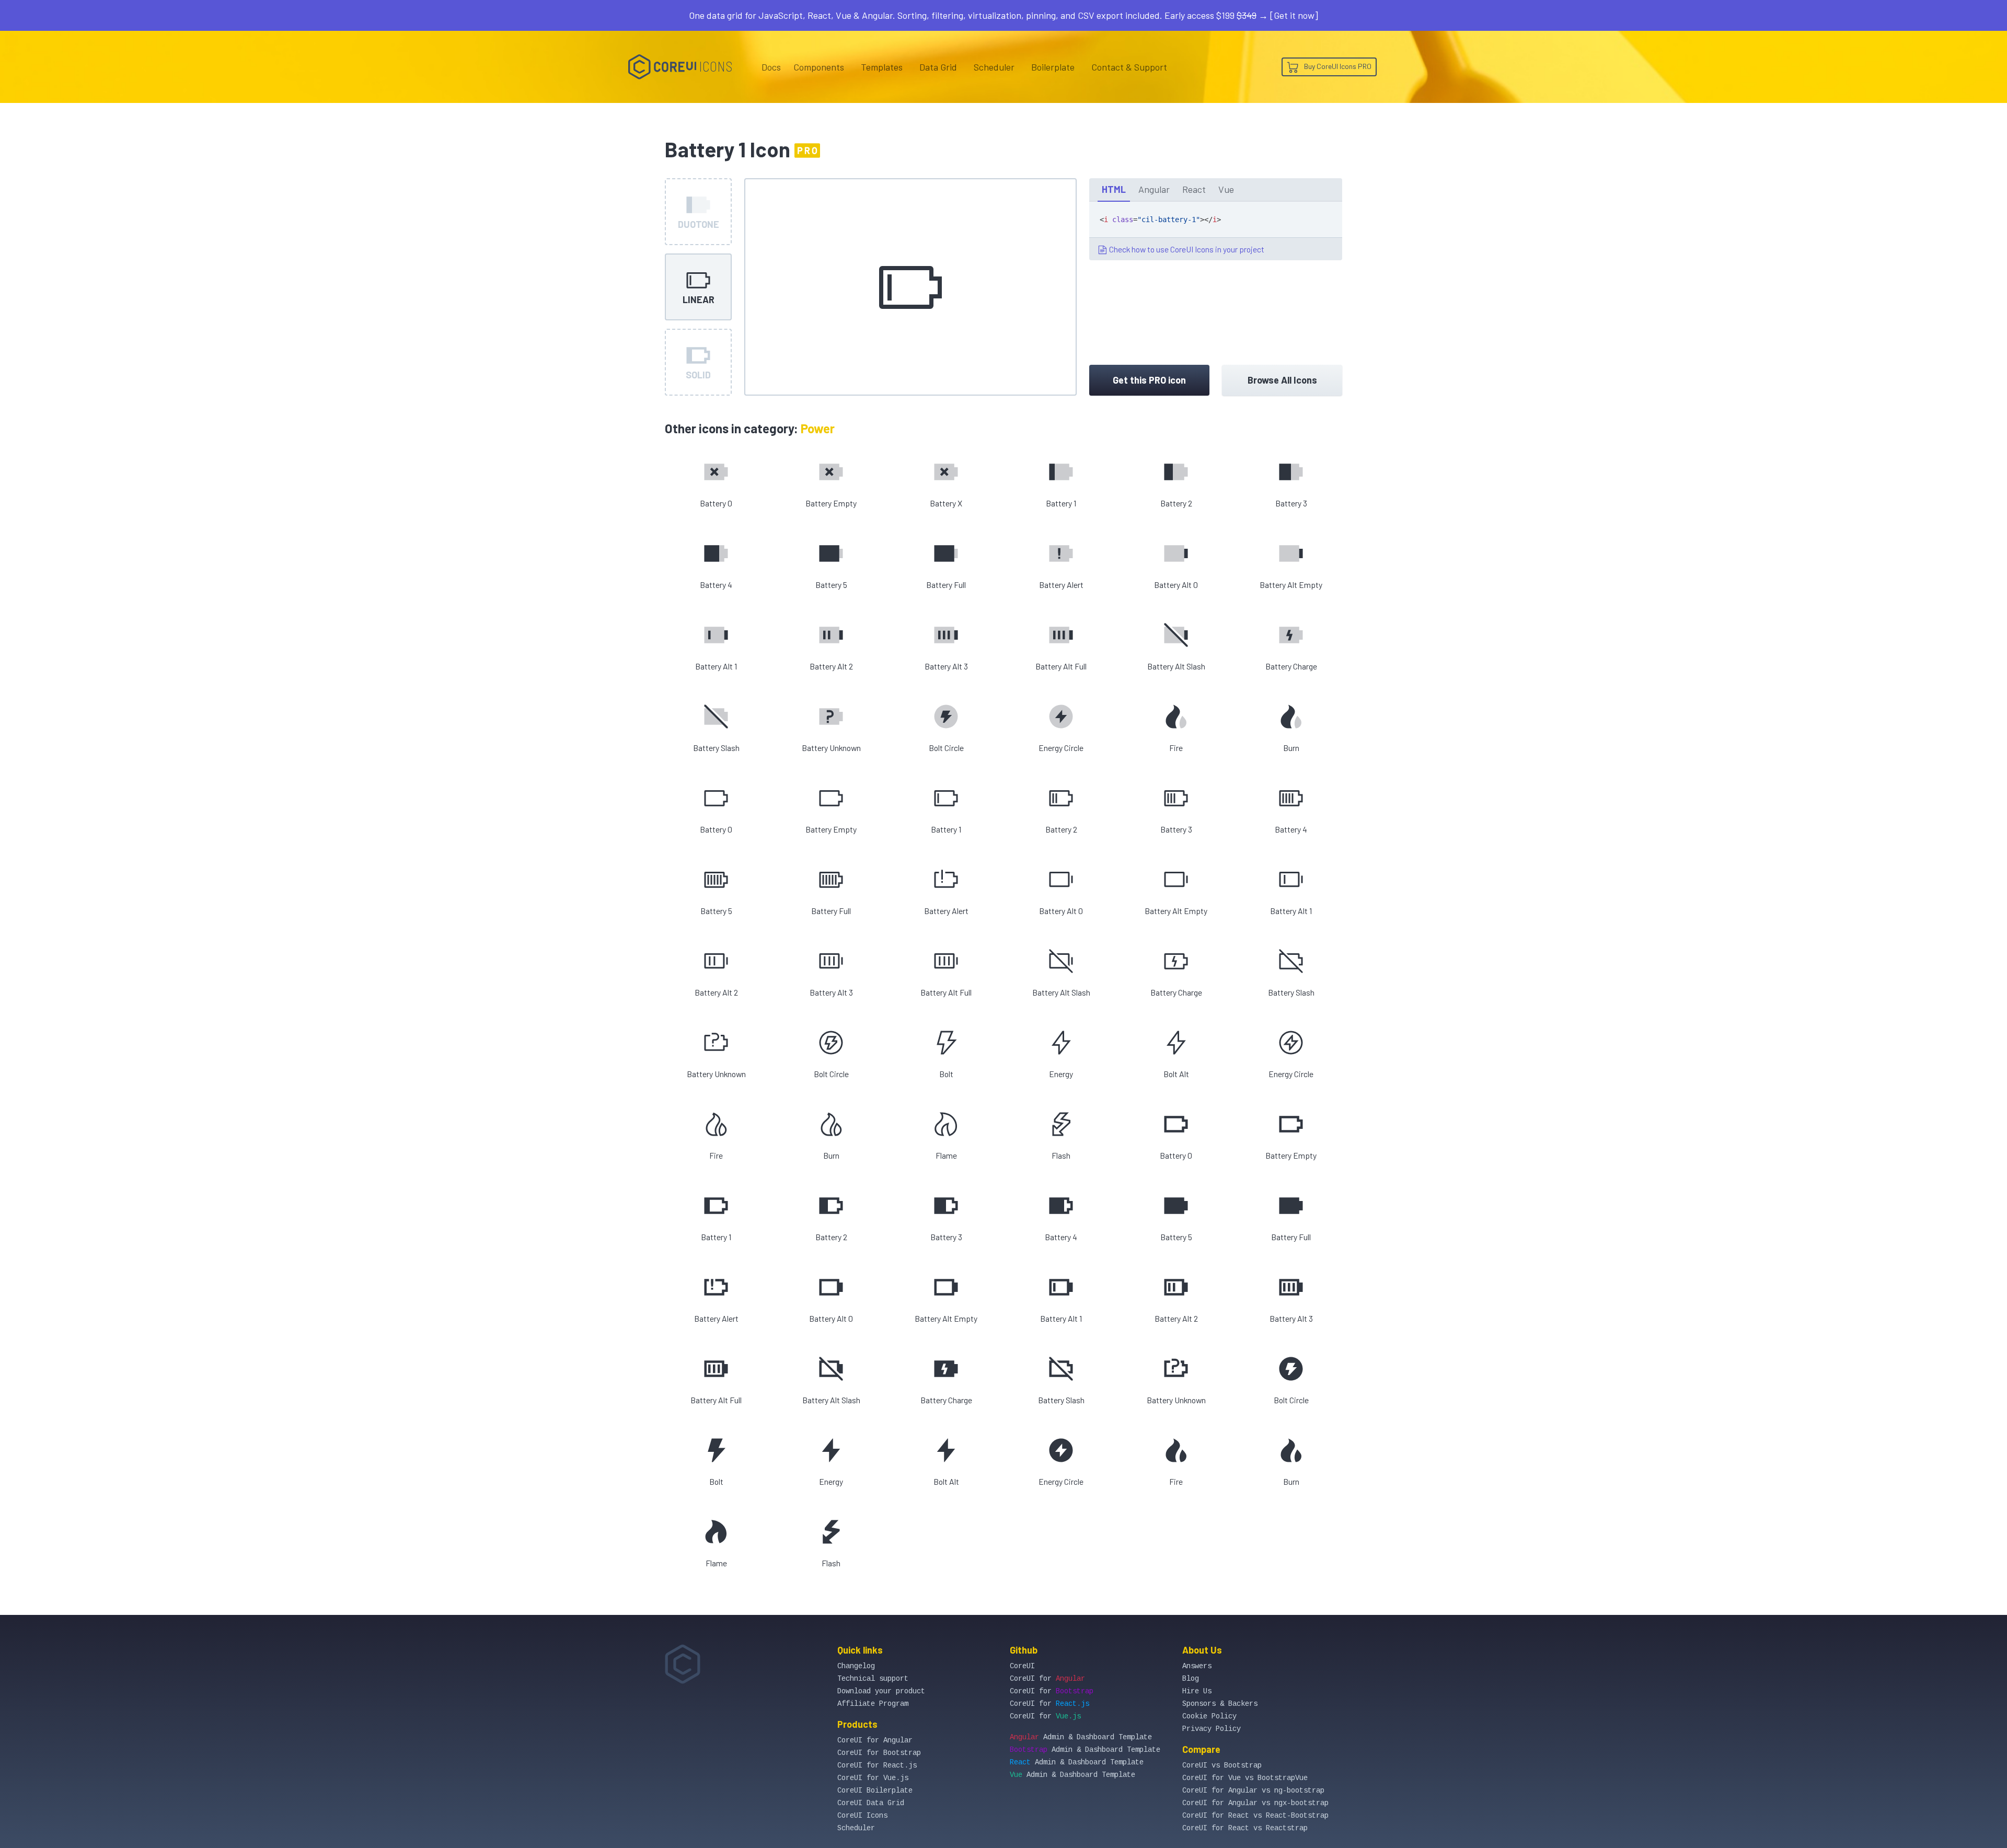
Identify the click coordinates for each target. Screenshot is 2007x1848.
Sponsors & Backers (1220, 1704)
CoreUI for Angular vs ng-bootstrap (1253, 1791)
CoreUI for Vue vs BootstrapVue (1245, 1778)
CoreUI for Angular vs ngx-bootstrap (1255, 1803)
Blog (1191, 1679)
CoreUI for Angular (875, 1740)
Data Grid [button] (938, 67)
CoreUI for (1047, 1679)
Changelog (856, 1666)
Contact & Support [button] (1129, 67)
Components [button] (819, 67)
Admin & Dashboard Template (1081, 1737)
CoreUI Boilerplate (875, 1791)
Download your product (881, 1691)
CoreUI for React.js (877, 1765)
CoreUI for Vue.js (873, 1778)
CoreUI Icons (862, 1816)
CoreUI (1022, 1666)
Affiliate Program (873, 1704)
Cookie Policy (1209, 1716)
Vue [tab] (1226, 189)
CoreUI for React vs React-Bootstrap (1255, 1816)
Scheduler (994, 67)
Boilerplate (1053, 67)
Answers (1197, 1666)
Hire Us (1197, 1691)
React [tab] (1194, 189)
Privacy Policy (1212, 1729)
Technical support (873, 1679)
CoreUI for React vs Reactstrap (1245, 1828)
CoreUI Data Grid (871, 1803)
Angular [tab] (1154, 189)
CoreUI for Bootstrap (879, 1753)
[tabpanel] (1216, 231)
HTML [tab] (1114, 189)
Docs (771, 67)
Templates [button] (882, 67)
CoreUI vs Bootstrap (1222, 1765)
